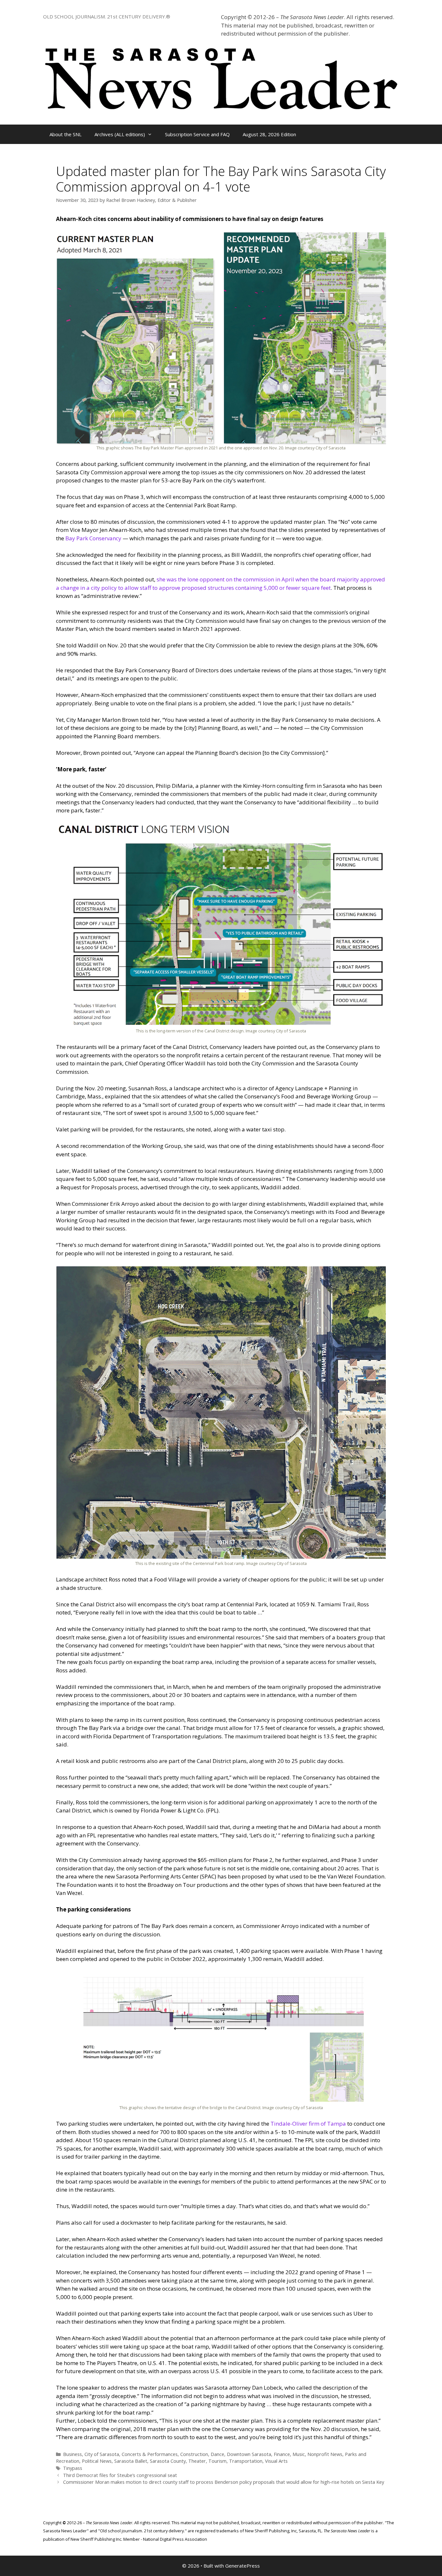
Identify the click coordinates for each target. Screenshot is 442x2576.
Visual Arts (276, 2461)
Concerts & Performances (150, 2454)
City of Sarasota (102, 2454)
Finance (282, 2454)
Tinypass (73, 2468)
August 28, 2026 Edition (269, 134)
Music (299, 2454)
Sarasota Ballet (131, 2461)
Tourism (217, 2461)
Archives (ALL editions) (120, 134)
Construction (194, 2454)
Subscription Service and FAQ (197, 134)
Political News (97, 2461)
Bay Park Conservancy (93, 538)
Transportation (246, 2461)
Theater (197, 2461)
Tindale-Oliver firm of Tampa (308, 2124)
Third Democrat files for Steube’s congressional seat (120, 2475)
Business (72, 2454)
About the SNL (66, 134)
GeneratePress (243, 2566)
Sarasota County (168, 2461)
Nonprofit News (325, 2454)
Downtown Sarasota (249, 2454)
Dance (217, 2454)
